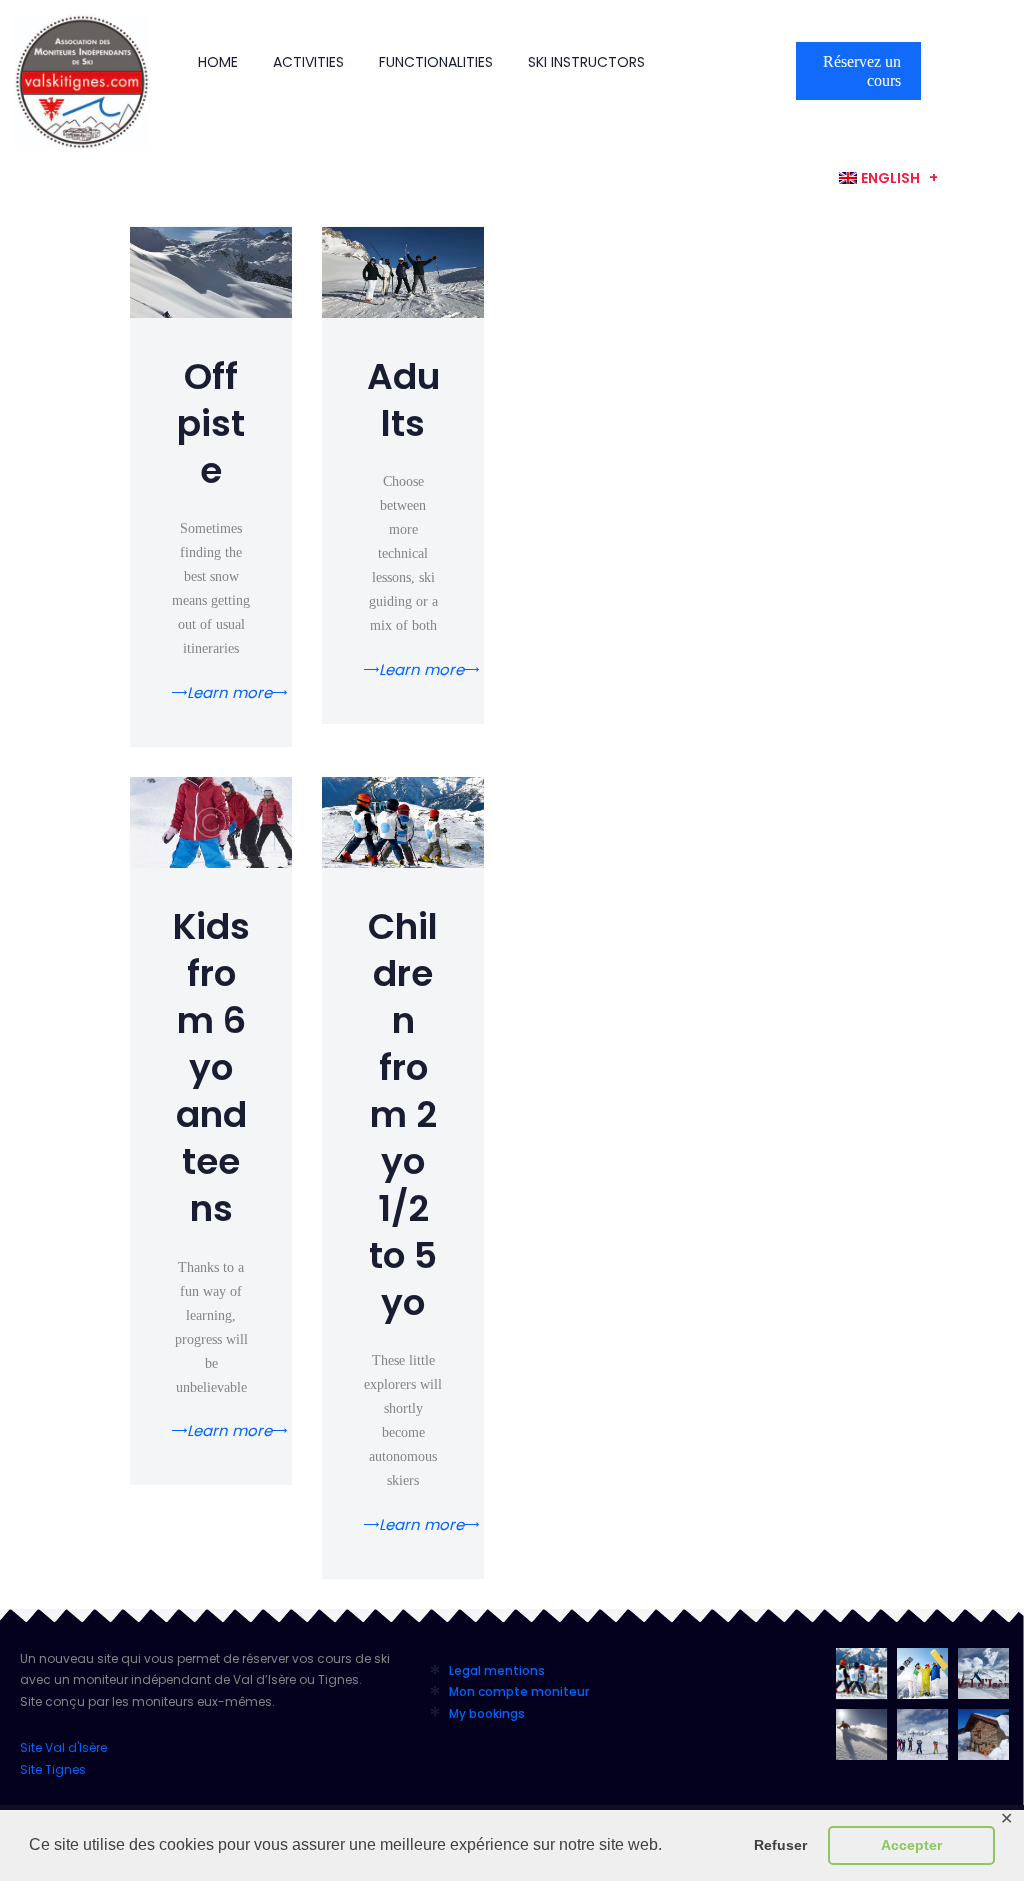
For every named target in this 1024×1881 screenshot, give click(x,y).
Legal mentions (497, 1670)
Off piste (211, 424)
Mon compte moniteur (519, 1691)
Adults (403, 401)
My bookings (487, 1713)
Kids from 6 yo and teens (211, 1068)
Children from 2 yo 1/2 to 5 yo (403, 1115)
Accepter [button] (911, 1845)
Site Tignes (53, 1769)
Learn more (229, 693)
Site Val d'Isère (63, 1747)
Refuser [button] (780, 1845)
